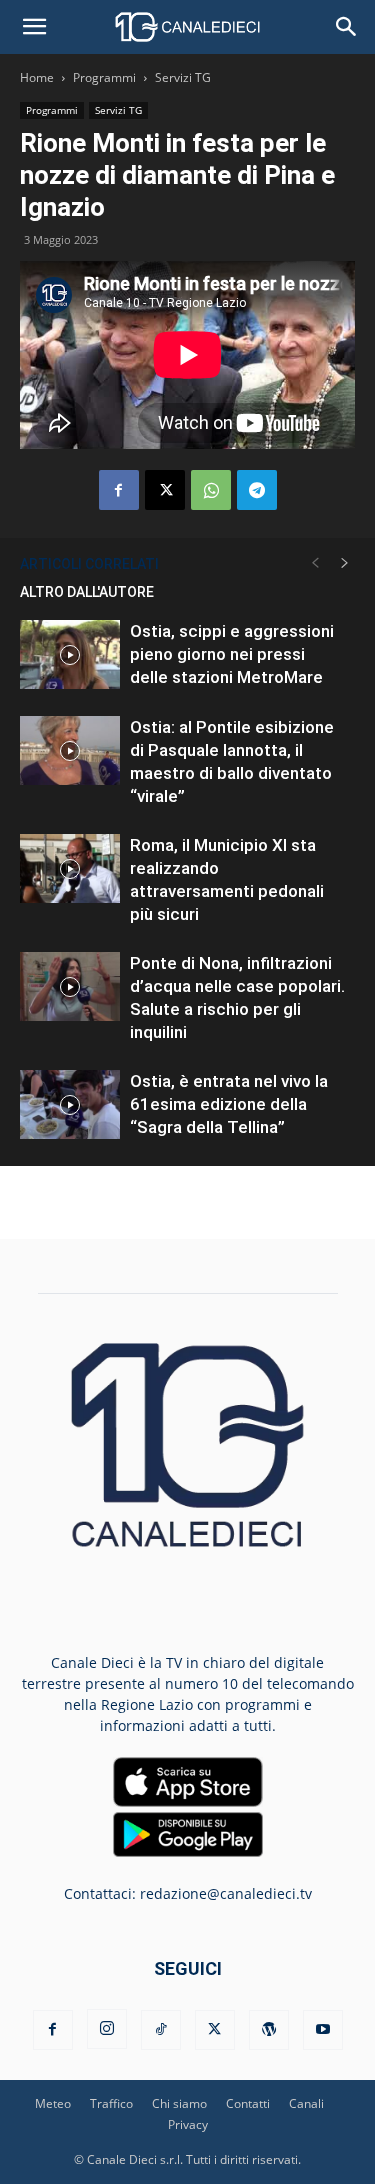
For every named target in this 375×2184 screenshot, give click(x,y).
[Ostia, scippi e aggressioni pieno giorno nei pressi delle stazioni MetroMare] (70, 654)
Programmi (104, 77)
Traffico (111, 2103)
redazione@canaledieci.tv (226, 1893)
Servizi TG (183, 77)
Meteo (53, 2103)
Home (37, 77)
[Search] (347, 27)
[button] (34, 27)
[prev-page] (315, 563)
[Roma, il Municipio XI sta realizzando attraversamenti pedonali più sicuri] (70, 868)
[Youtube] (323, 2030)
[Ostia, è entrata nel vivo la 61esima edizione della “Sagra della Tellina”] (70, 1104)
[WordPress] (269, 2030)
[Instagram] (107, 2029)
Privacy (188, 2124)
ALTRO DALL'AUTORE (87, 592)
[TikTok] (161, 2030)
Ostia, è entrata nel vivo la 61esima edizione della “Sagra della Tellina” (229, 1104)
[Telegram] (257, 490)
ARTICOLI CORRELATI (89, 564)
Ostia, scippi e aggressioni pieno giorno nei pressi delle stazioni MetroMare (232, 654)
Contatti (248, 2103)
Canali (306, 2103)
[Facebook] (119, 490)
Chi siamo (179, 2103)
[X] (165, 490)
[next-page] (345, 563)
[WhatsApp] (211, 490)
